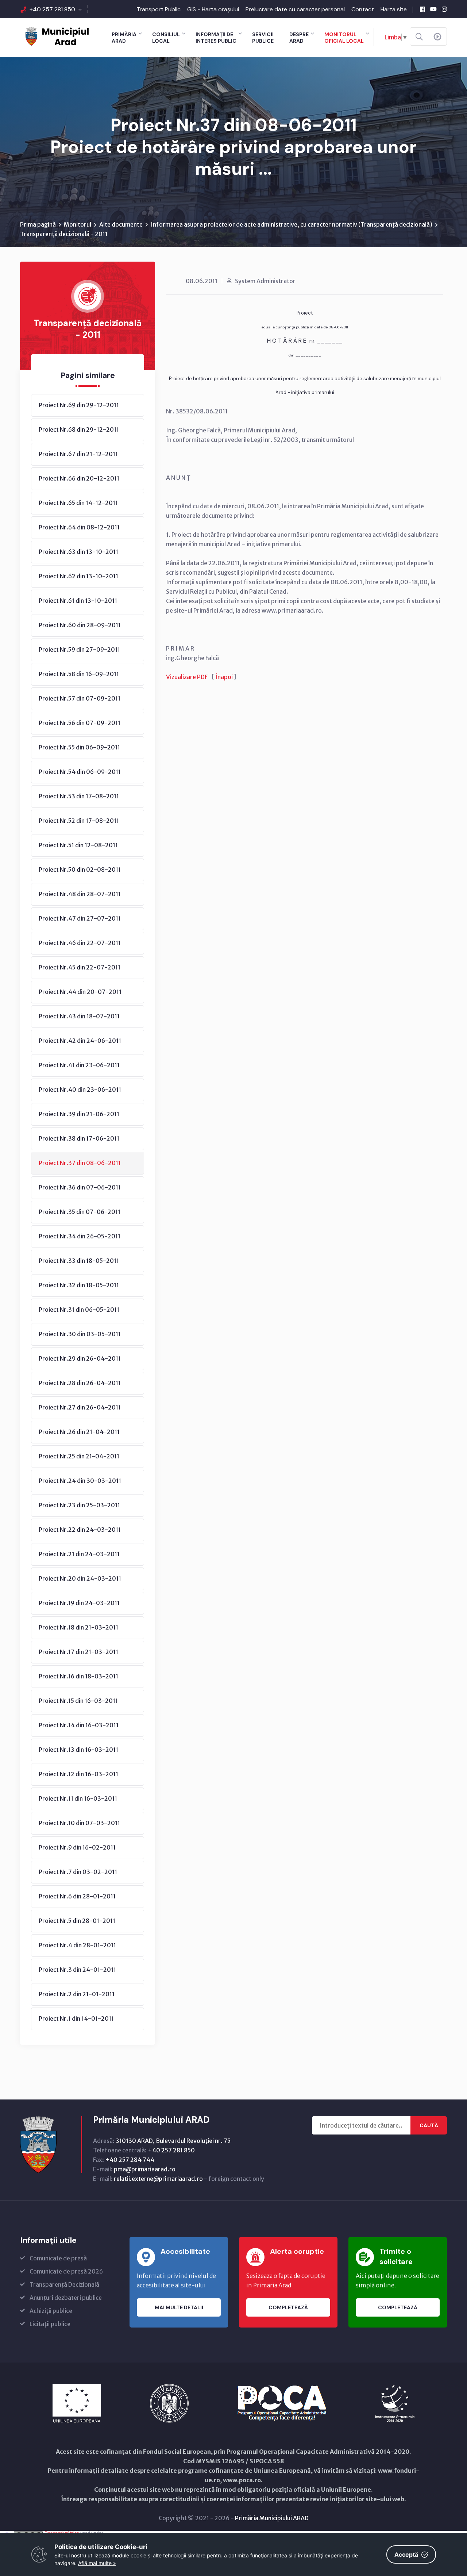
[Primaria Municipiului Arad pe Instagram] (444, 9)
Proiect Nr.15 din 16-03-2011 (78, 1701)
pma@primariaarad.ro (145, 2169)
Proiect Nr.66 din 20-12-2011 (79, 478)
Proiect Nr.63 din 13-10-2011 (78, 552)
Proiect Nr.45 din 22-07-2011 (80, 967)
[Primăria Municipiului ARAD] (57, 36)
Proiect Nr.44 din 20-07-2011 (80, 992)
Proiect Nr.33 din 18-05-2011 (79, 1261)
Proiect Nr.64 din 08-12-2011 (79, 527)
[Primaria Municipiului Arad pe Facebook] (422, 9)
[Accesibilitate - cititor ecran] (437, 37)
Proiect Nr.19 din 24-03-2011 (79, 1603)
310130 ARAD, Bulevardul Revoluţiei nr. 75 (173, 2141)
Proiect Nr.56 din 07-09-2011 (80, 723)
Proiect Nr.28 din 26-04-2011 (80, 1383)
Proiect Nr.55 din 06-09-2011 (79, 747)
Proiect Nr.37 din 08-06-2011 (80, 1163)
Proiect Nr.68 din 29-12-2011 (79, 429)
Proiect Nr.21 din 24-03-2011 (79, 1554)
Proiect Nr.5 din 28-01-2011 (77, 1921)
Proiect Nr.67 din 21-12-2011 (78, 454)
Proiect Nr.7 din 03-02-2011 (78, 1872)
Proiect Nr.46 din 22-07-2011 (80, 943)
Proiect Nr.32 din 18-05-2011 (79, 1285)
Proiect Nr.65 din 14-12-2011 (78, 503)
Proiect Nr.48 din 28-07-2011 (80, 894)
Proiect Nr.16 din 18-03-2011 (78, 1676)
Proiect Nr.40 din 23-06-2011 (80, 1090)
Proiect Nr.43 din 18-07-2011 (79, 1016)
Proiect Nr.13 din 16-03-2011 (78, 1750)
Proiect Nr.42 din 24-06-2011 (80, 1041)
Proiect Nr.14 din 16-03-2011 (79, 1725)
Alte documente (121, 224)
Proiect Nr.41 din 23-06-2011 (79, 1065)
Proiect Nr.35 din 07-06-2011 (80, 1212)
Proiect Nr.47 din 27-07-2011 (80, 918)
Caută (429, 2125)
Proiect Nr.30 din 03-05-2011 (80, 1334)
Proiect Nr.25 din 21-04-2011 (79, 1456)
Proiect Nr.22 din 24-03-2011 (80, 1530)
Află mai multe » (97, 2563)
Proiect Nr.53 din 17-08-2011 (79, 796)
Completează (288, 2307)
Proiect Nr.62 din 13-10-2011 (78, 576)
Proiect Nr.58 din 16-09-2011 (79, 674)
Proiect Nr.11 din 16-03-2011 (78, 1798)
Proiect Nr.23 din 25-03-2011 (79, 1505)
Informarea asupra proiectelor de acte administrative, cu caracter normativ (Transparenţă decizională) (292, 224)
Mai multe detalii (179, 2307)
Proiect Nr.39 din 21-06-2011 (79, 1114)
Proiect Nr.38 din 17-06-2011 (79, 1138)
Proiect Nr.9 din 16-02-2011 (77, 1847)
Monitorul (78, 224)
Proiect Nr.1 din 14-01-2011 (76, 2018)
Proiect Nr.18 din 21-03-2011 (78, 1627)
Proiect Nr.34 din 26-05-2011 (80, 1236)
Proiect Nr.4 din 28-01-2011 (77, 1945)
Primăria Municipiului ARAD (272, 2518)
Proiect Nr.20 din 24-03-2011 (80, 1578)
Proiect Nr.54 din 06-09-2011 (80, 772)
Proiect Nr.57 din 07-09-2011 (80, 698)
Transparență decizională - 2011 (64, 234)
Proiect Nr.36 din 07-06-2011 (80, 1187)
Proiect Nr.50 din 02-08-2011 (80, 869)
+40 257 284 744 (130, 2160)
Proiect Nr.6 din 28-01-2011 (77, 1896)
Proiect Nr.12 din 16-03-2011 (78, 1774)
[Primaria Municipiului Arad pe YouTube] (433, 9)
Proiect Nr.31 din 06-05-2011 (79, 1310)
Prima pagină (38, 224)
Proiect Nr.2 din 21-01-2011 (77, 1994)
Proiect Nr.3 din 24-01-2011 (77, 1970)
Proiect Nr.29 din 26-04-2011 (80, 1358)
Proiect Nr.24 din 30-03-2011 (80, 1481)
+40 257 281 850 (52, 9)
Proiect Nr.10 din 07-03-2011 (79, 1823)
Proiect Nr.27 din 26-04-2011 (80, 1407)
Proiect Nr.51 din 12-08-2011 (78, 845)
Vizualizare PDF (187, 677)
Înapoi (224, 677)
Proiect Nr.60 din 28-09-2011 (80, 625)
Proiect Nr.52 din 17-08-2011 (79, 821)
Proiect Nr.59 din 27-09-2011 (79, 649)
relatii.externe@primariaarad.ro (158, 2179)
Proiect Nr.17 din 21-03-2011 (78, 1652)
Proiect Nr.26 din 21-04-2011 (79, 1432)
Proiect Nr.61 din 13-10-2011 (78, 601)
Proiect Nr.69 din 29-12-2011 (79, 405)
